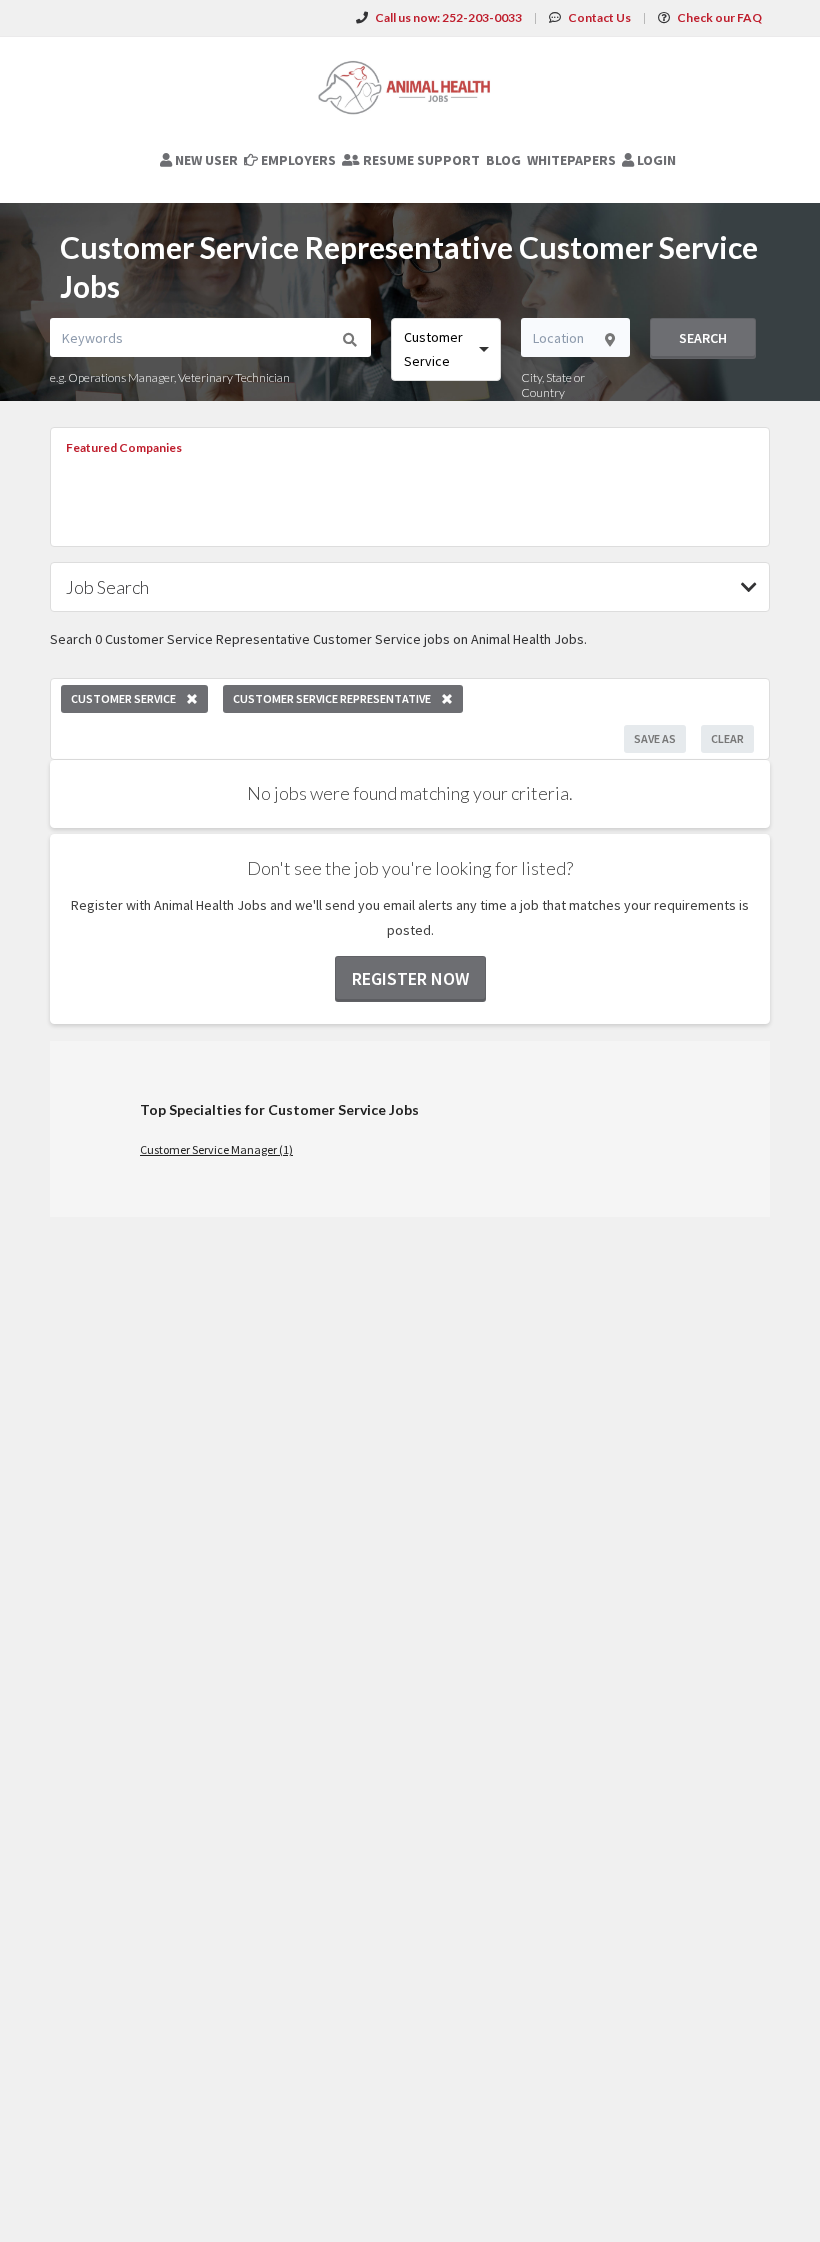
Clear (727, 738)
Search (703, 338)
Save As (655, 738)
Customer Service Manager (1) (216, 1149)
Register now (410, 978)
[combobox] (446, 349)
